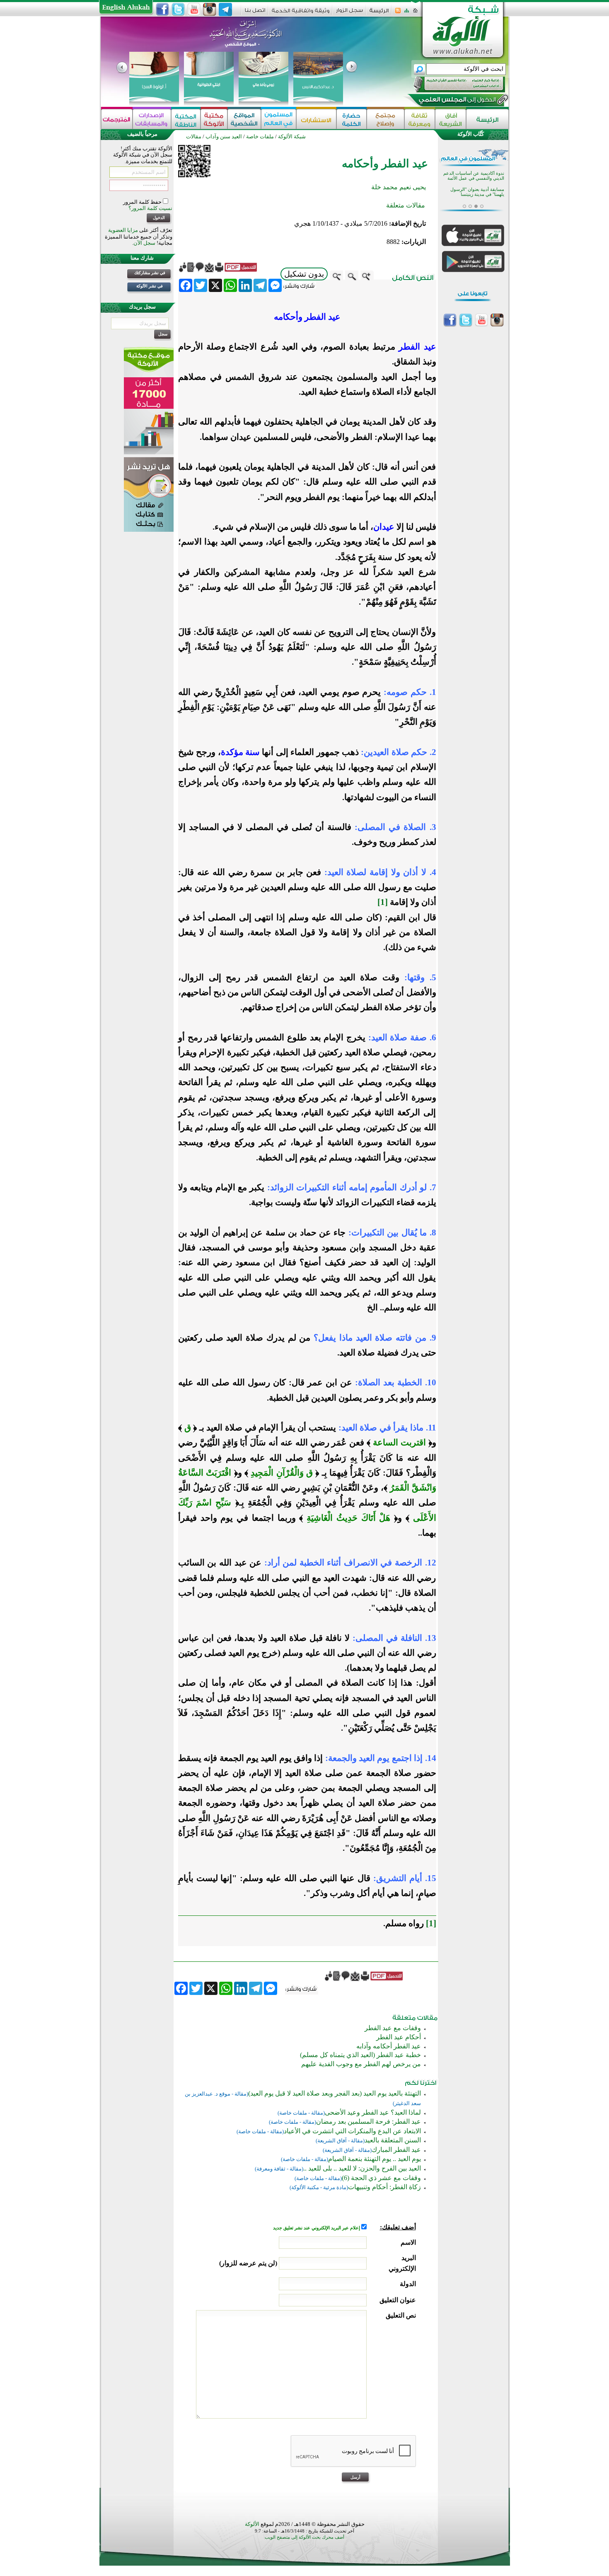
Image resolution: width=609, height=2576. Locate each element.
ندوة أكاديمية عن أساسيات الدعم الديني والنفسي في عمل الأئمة (474, 176)
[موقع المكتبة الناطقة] (186, 119)
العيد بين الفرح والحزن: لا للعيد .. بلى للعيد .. (362, 2168)
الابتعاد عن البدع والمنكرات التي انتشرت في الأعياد (352, 2131)
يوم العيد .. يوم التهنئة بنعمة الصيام (375, 2159)
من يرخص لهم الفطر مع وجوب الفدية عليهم (361, 2064)
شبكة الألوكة (292, 136)
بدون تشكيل (304, 274)
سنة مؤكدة (240, 752)
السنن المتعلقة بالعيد (393, 2140)
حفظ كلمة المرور (143, 202)
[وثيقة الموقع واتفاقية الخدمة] (301, 13)
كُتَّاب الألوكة (471, 134)
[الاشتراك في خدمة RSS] (398, 13)
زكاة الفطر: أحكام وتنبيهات (384, 2187)
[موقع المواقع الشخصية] (244, 119)
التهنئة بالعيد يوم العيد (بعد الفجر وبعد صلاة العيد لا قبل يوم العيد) (335, 2093)
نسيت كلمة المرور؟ (150, 208)
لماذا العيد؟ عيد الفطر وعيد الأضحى (373, 2112)
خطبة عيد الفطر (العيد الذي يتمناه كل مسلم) (360, 2055)
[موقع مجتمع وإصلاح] (385, 119)
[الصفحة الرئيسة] (415, 13)
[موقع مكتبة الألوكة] (214, 119)
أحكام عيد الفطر (399, 2037)
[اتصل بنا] (255, 13)
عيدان (384, 527)
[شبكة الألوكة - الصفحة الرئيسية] (379, 13)
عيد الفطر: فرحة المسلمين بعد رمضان (369, 2121)
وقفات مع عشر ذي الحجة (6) (381, 2178)
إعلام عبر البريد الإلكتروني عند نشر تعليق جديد (317, 2228)
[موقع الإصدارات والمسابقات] (152, 119)
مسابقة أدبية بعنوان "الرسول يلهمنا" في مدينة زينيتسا (477, 192)
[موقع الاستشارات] (316, 119)
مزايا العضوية (123, 230)
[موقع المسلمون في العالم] (279, 119)
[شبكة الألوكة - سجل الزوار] (349, 13)
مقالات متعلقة (406, 205)
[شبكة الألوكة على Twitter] (178, 10)
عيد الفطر (417, 347)
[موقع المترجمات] (117, 119)
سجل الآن (144, 243)
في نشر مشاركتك (150, 273)
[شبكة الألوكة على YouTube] (194, 10)
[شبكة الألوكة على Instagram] (210, 10)
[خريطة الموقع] (407, 13)
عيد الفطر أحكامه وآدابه (389, 2046)
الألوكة (252, 2524)
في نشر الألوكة (150, 286)
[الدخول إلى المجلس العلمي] (457, 101)
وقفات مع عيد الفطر (393, 2028)
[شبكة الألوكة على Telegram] (225, 10)
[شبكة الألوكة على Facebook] (162, 10)
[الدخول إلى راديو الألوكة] (452, 84)
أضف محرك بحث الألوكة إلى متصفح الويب (304, 2537)
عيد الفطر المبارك (396, 2150)
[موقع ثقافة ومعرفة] (420, 119)
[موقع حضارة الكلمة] (352, 119)
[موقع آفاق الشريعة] (451, 119)
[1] (383, 902)
